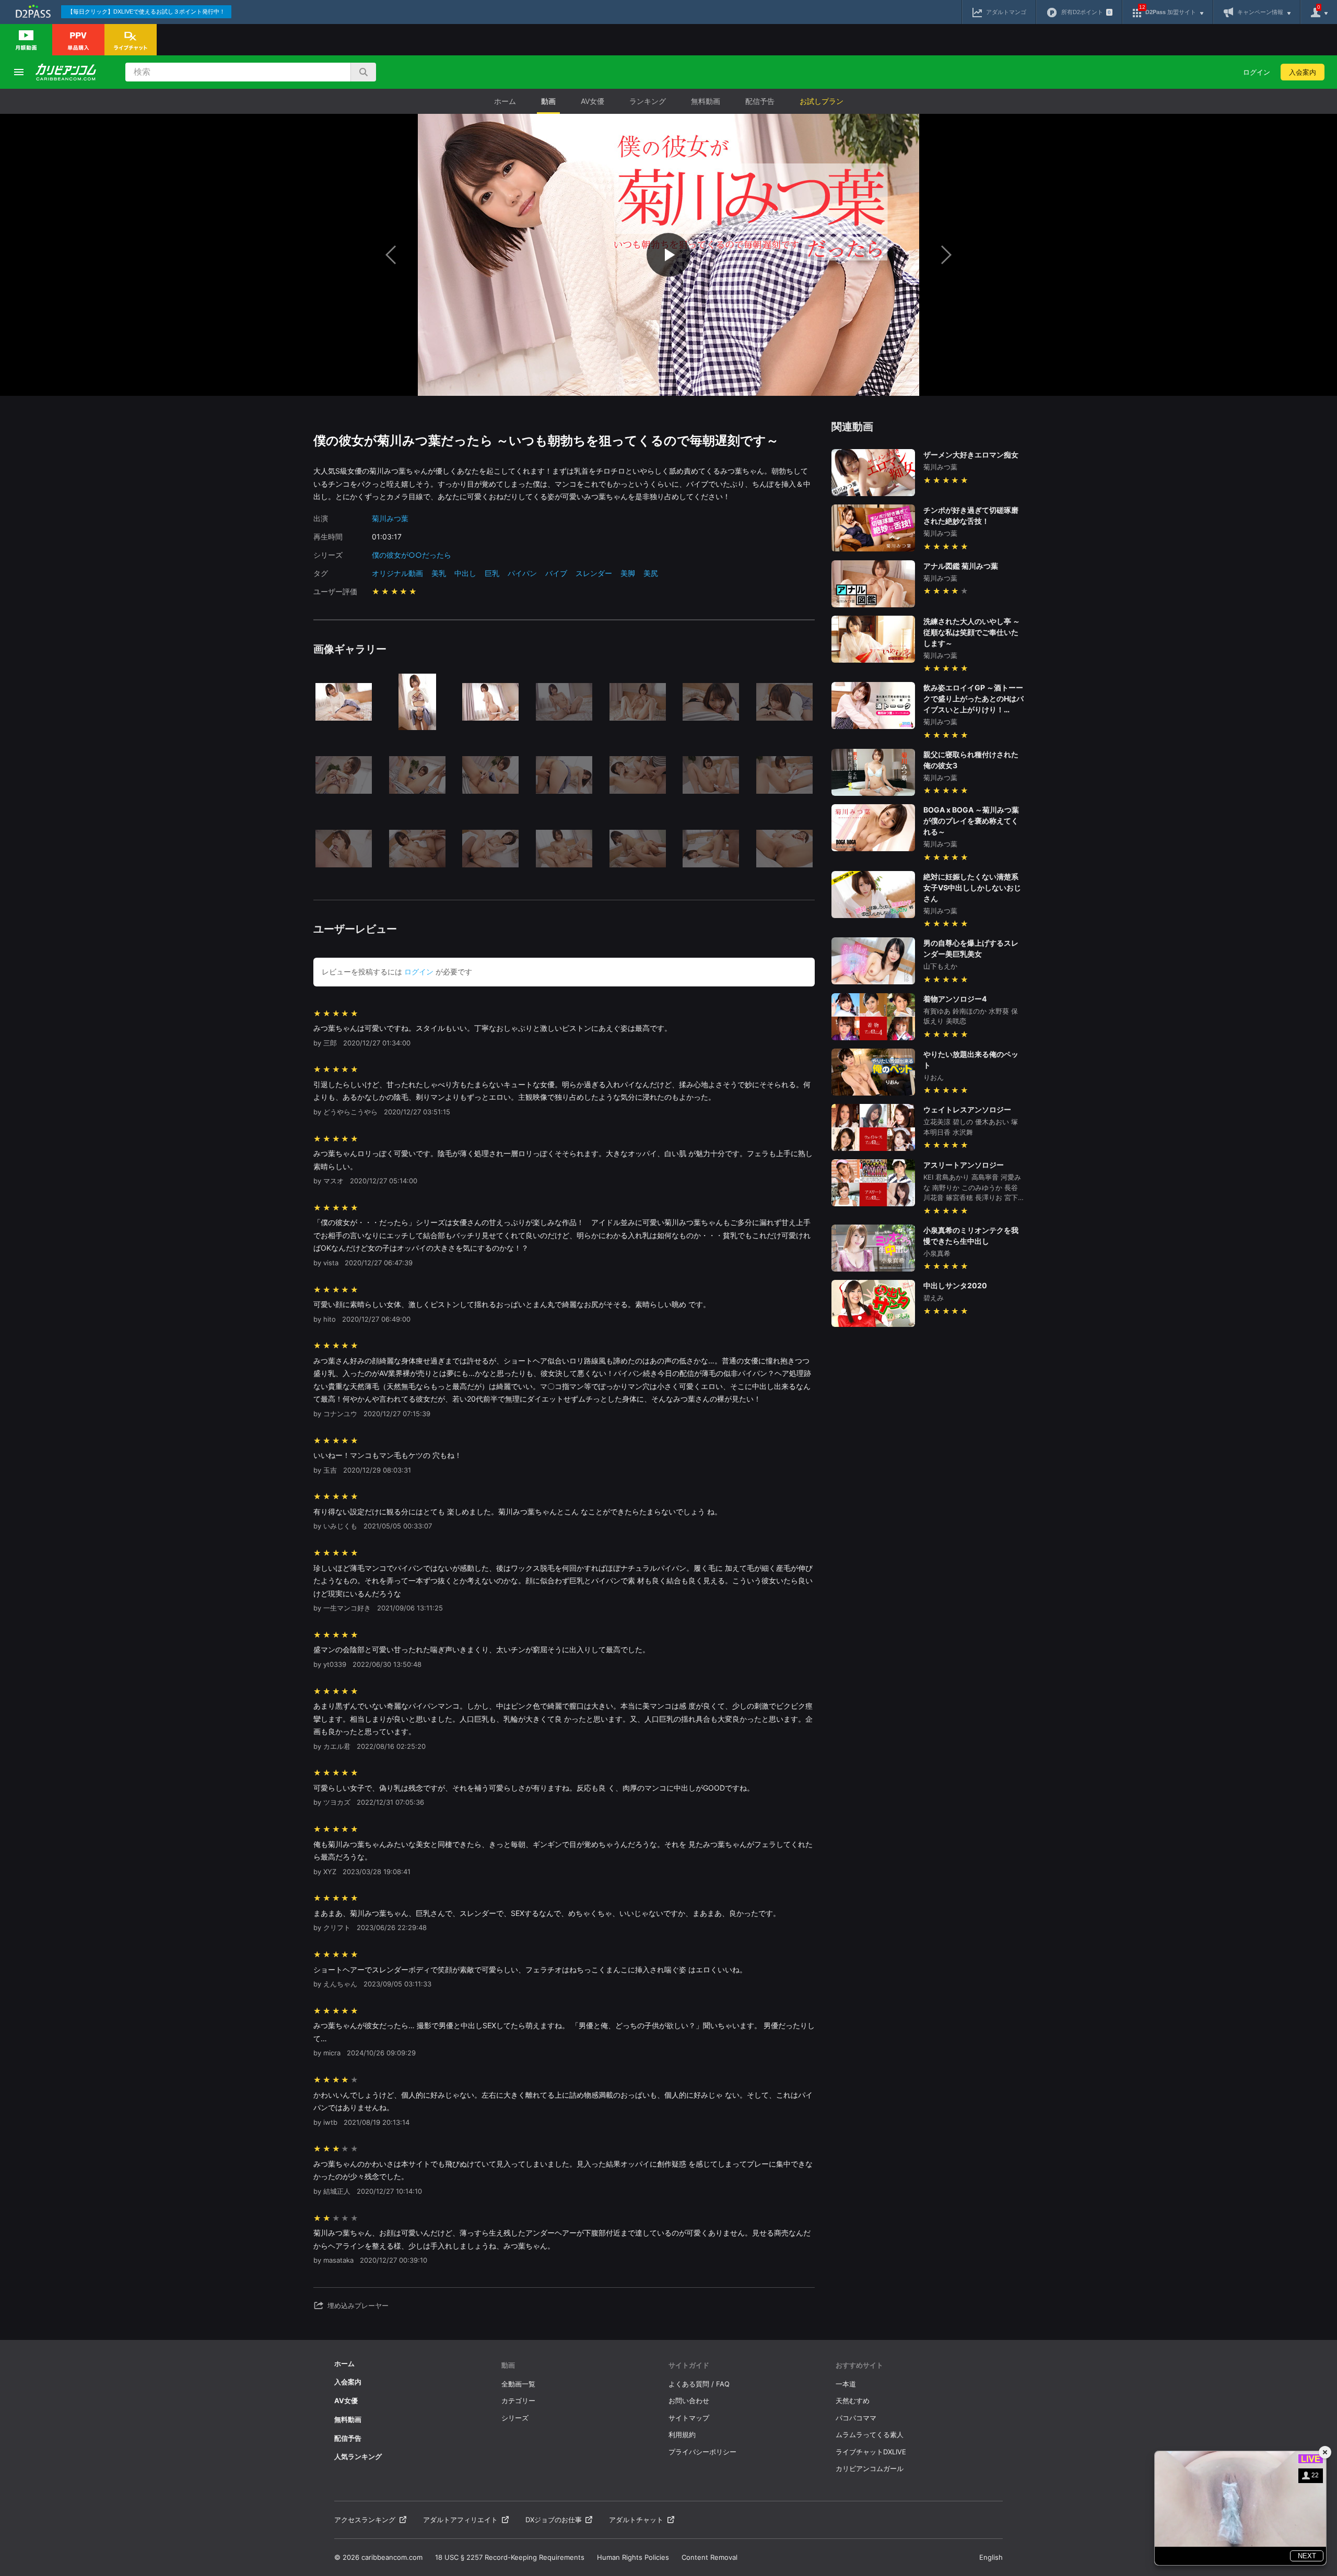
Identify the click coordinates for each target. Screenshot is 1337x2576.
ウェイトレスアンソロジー (967, 1109)
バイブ (556, 573)
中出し (465, 573)
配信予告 (760, 101)
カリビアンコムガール (870, 2468)
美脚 (628, 573)
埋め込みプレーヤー (358, 2306)
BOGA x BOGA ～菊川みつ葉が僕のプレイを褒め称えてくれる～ (971, 821)
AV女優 (593, 101)
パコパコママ (856, 2418)
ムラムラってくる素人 (870, 2434)
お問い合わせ (689, 2401)
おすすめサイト (859, 2365)
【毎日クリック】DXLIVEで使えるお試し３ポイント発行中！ (146, 11)
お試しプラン (822, 101)
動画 (548, 101)
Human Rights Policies (633, 2557)
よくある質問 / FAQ (699, 2384)
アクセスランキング (365, 2520)
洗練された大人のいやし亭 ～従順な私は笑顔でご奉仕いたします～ (972, 632)
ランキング (648, 101)
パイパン (522, 573)
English (991, 2557)
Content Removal (709, 2557)
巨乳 (492, 573)
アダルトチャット (636, 2520)
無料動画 (706, 101)
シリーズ (515, 2418)
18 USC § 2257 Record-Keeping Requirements (510, 2557)
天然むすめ (853, 2401)
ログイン (1257, 72)
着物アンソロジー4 (955, 999)
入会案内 (1303, 72)
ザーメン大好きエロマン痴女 (971, 455)
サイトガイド (689, 2365)
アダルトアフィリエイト (460, 2520)
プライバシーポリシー (702, 2452)
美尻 (651, 573)
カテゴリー (518, 2401)
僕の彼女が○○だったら (412, 555)
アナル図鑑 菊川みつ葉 (961, 566)
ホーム (505, 101)
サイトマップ (689, 2418)
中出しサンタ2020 (955, 1285)
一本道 (846, 2384)
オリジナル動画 (397, 573)
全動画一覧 (518, 2384)
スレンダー (594, 573)
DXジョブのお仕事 (554, 2520)
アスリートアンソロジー (964, 1165)
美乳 (439, 573)
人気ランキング (358, 2456)
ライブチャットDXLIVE (871, 2452)
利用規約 (682, 2434)
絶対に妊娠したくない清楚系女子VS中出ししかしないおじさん (972, 887)
